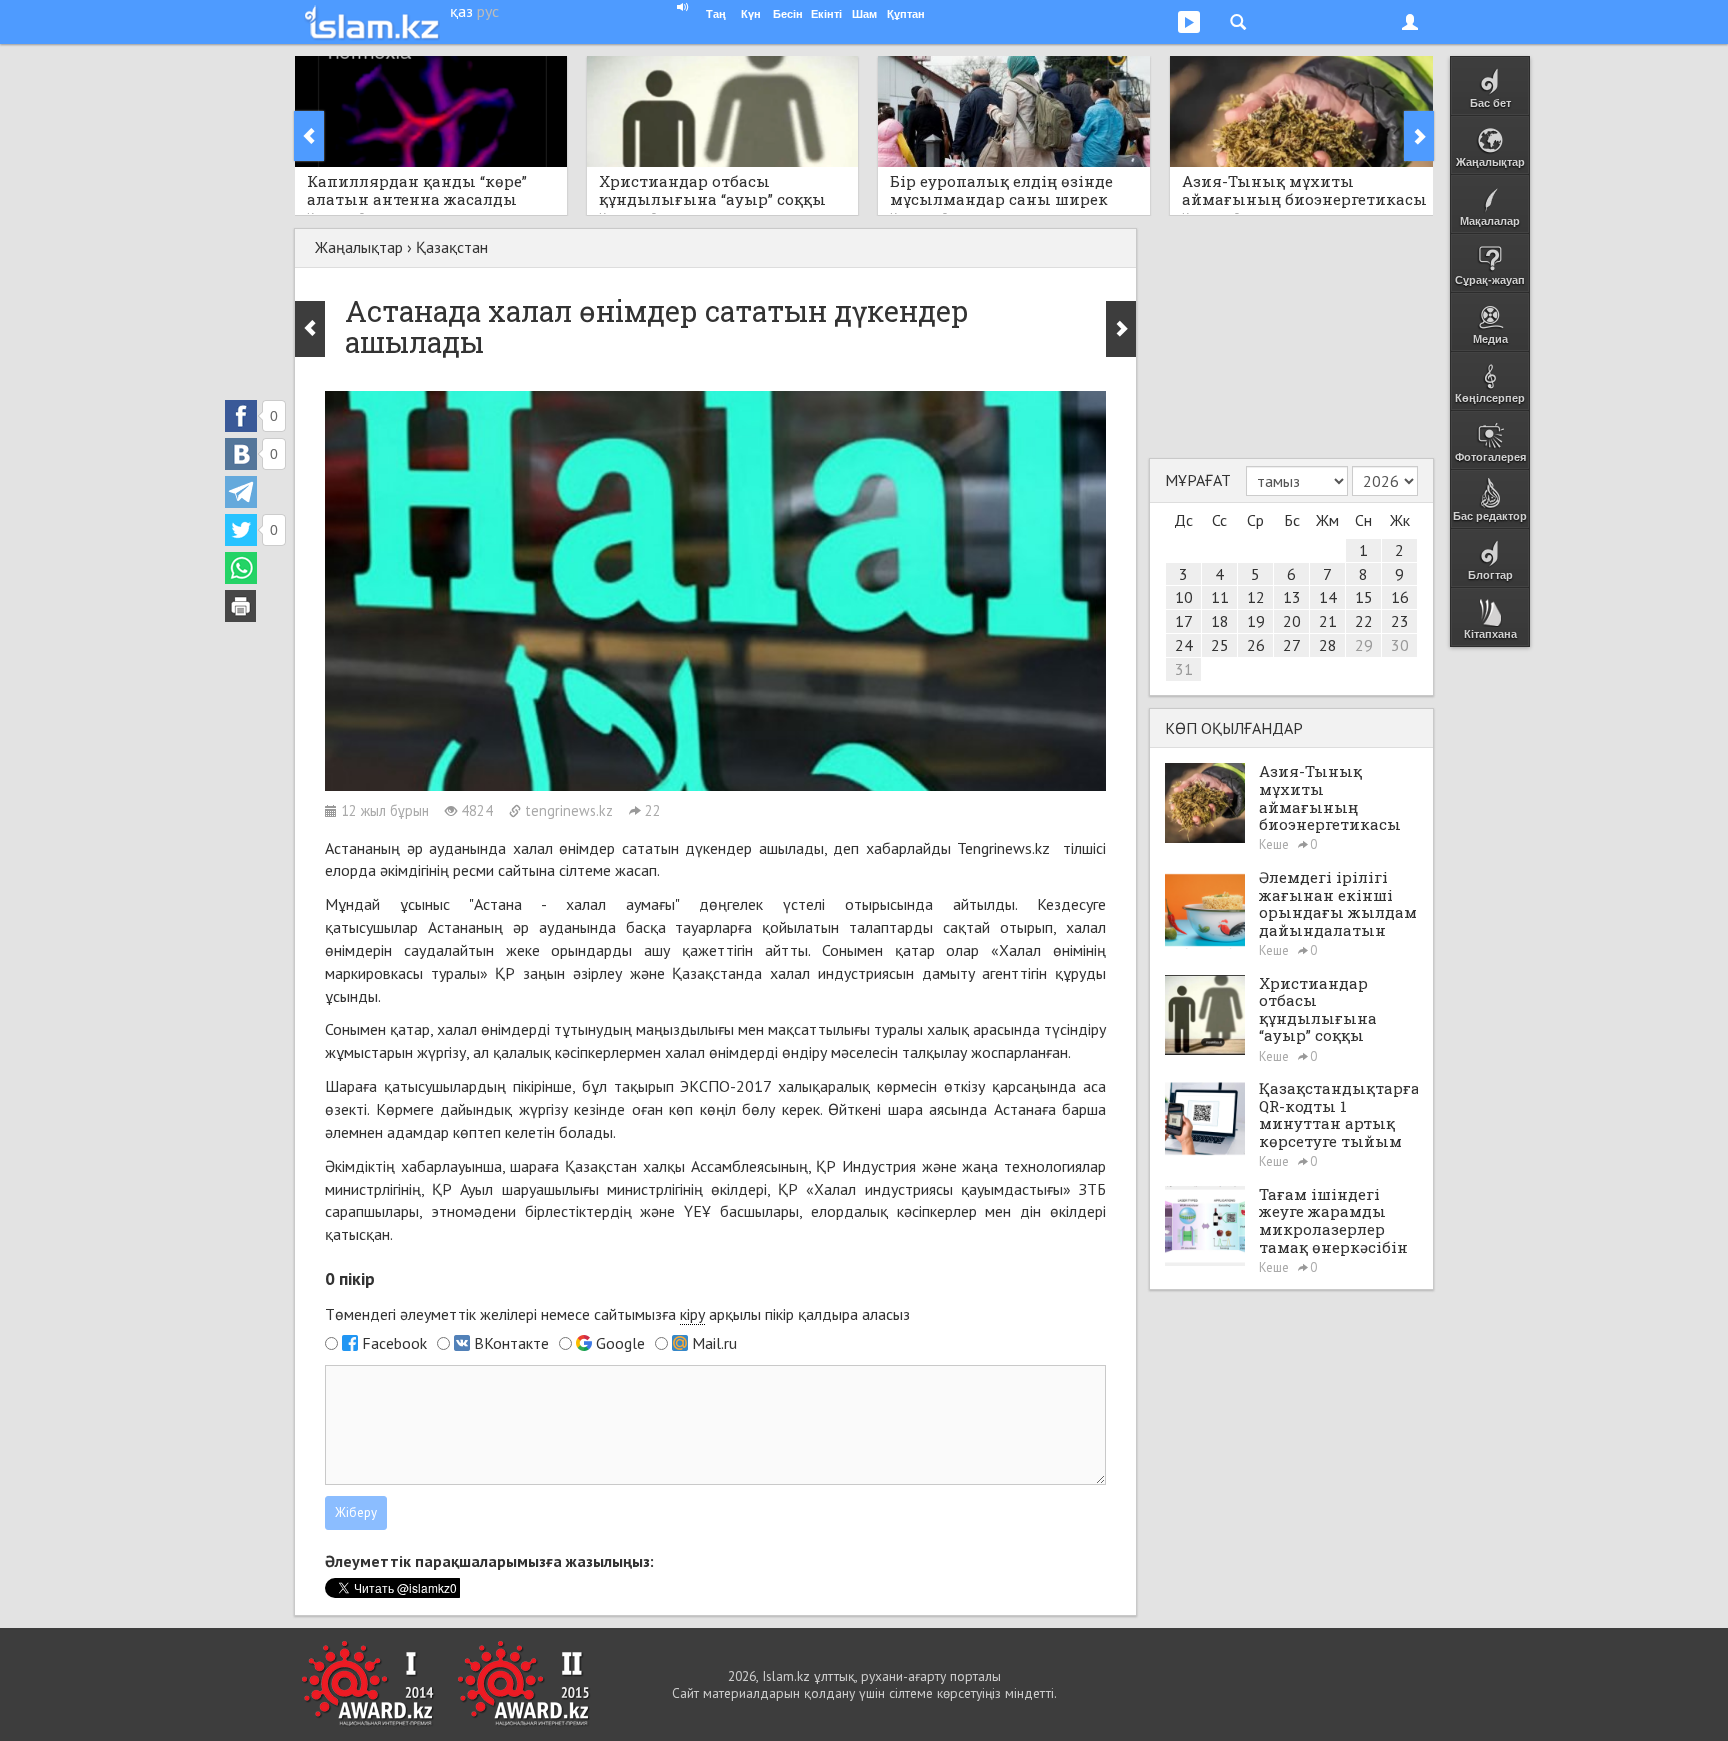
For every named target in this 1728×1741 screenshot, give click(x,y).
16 (1400, 597)
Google (620, 1343)
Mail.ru (714, 1343)
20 (1292, 621)
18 (1220, 621)
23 (1400, 621)
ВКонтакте (511, 1343)
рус (488, 11)
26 (1256, 645)
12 (1256, 597)
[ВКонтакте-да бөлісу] (241, 454)
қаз (461, 11)
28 (1328, 645)
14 (1328, 597)
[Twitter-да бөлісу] (241, 530)
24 (1184, 645)
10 (1184, 597)
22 (1364, 621)
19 (1256, 621)
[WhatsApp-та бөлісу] (241, 568)
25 (1220, 645)
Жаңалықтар (359, 247)
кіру (692, 1314)
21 (1328, 621)
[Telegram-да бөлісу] (241, 492)
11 (1220, 597)
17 (1184, 621)
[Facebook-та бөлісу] (241, 416)
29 (1364, 645)
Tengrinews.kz (1007, 848)
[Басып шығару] (241, 606)
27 (1292, 645)
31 (1184, 669)
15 (1364, 597)
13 (1292, 597)
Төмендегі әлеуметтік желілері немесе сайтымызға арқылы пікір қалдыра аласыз (617, 1314)
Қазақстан (452, 247)
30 (1400, 645)
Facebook (394, 1343)
